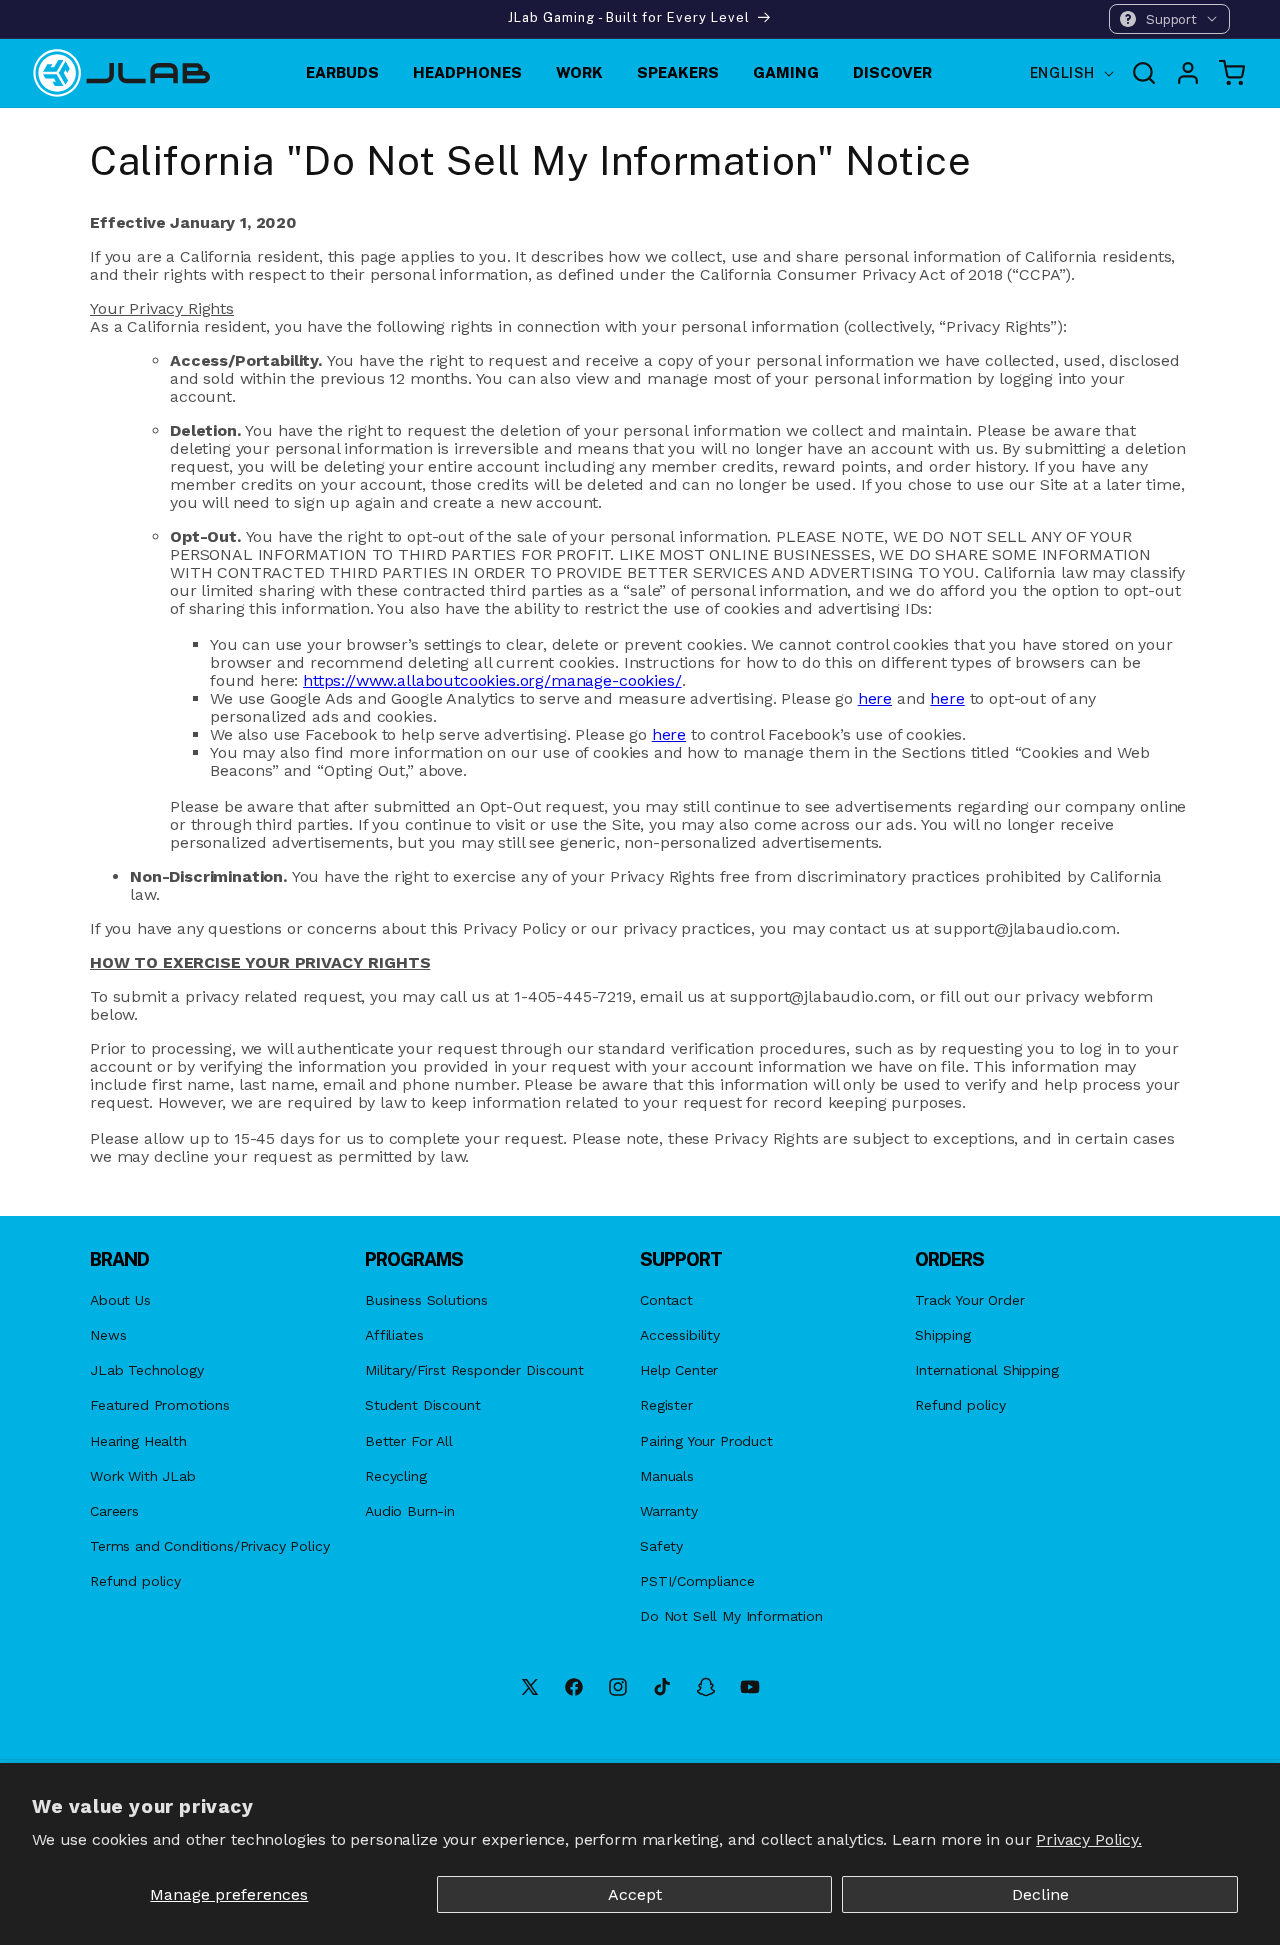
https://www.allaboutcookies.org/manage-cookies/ (492, 680)
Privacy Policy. (1089, 1839)
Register (666, 1405)
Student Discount (422, 1405)
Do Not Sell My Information (731, 1616)
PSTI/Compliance (697, 1581)
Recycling (396, 1476)
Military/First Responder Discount (474, 1370)
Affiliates (394, 1335)
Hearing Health (138, 1441)
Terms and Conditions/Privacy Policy (209, 1546)
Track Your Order (969, 1300)
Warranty (669, 1511)
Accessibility (680, 1335)
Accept (635, 1894)
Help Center (679, 1370)
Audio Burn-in (410, 1511)
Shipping (943, 1335)
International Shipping (986, 1370)
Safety (661, 1546)
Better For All (409, 1441)
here (875, 698)
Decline (1040, 1894)
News (108, 1335)
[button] (1169, 19)
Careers (114, 1511)
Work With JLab (143, 1476)
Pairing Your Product (706, 1441)
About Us (120, 1300)
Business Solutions (426, 1300)
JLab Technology (147, 1370)
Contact (666, 1300)
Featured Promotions (160, 1405)
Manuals (667, 1476)
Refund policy (135, 1581)
